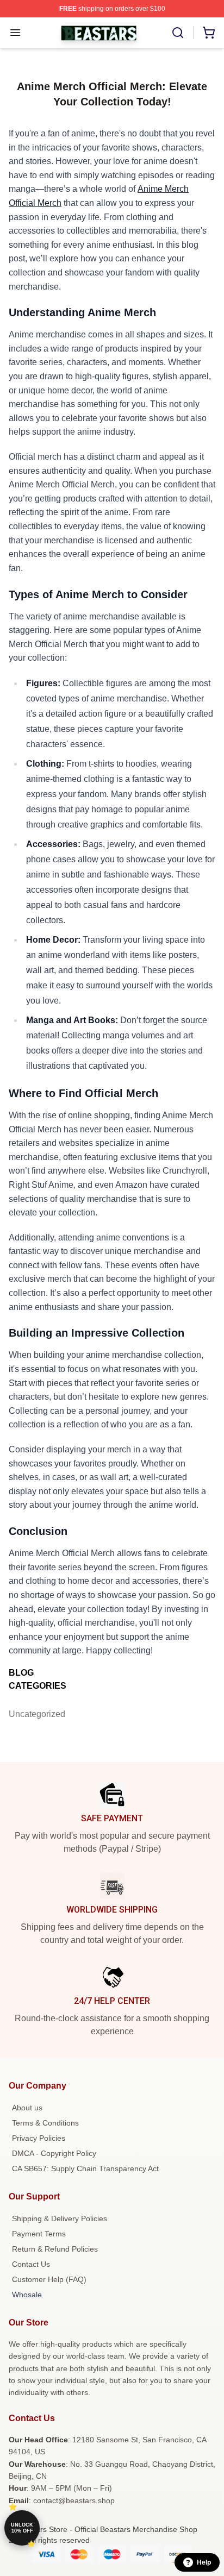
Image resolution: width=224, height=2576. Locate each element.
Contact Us (31, 2264)
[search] (178, 33)
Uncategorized (35, 1714)
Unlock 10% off (22, 2528)
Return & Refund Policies (55, 2249)
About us (27, 2108)
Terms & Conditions (45, 2123)
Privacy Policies (39, 2138)
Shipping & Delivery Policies (60, 2218)
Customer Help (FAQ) (49, 2279)
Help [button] (204, 2562)
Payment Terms (39, 2234)
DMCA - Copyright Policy (54, 2153)
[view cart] (209, 33)
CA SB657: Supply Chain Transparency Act (85, 2168)
